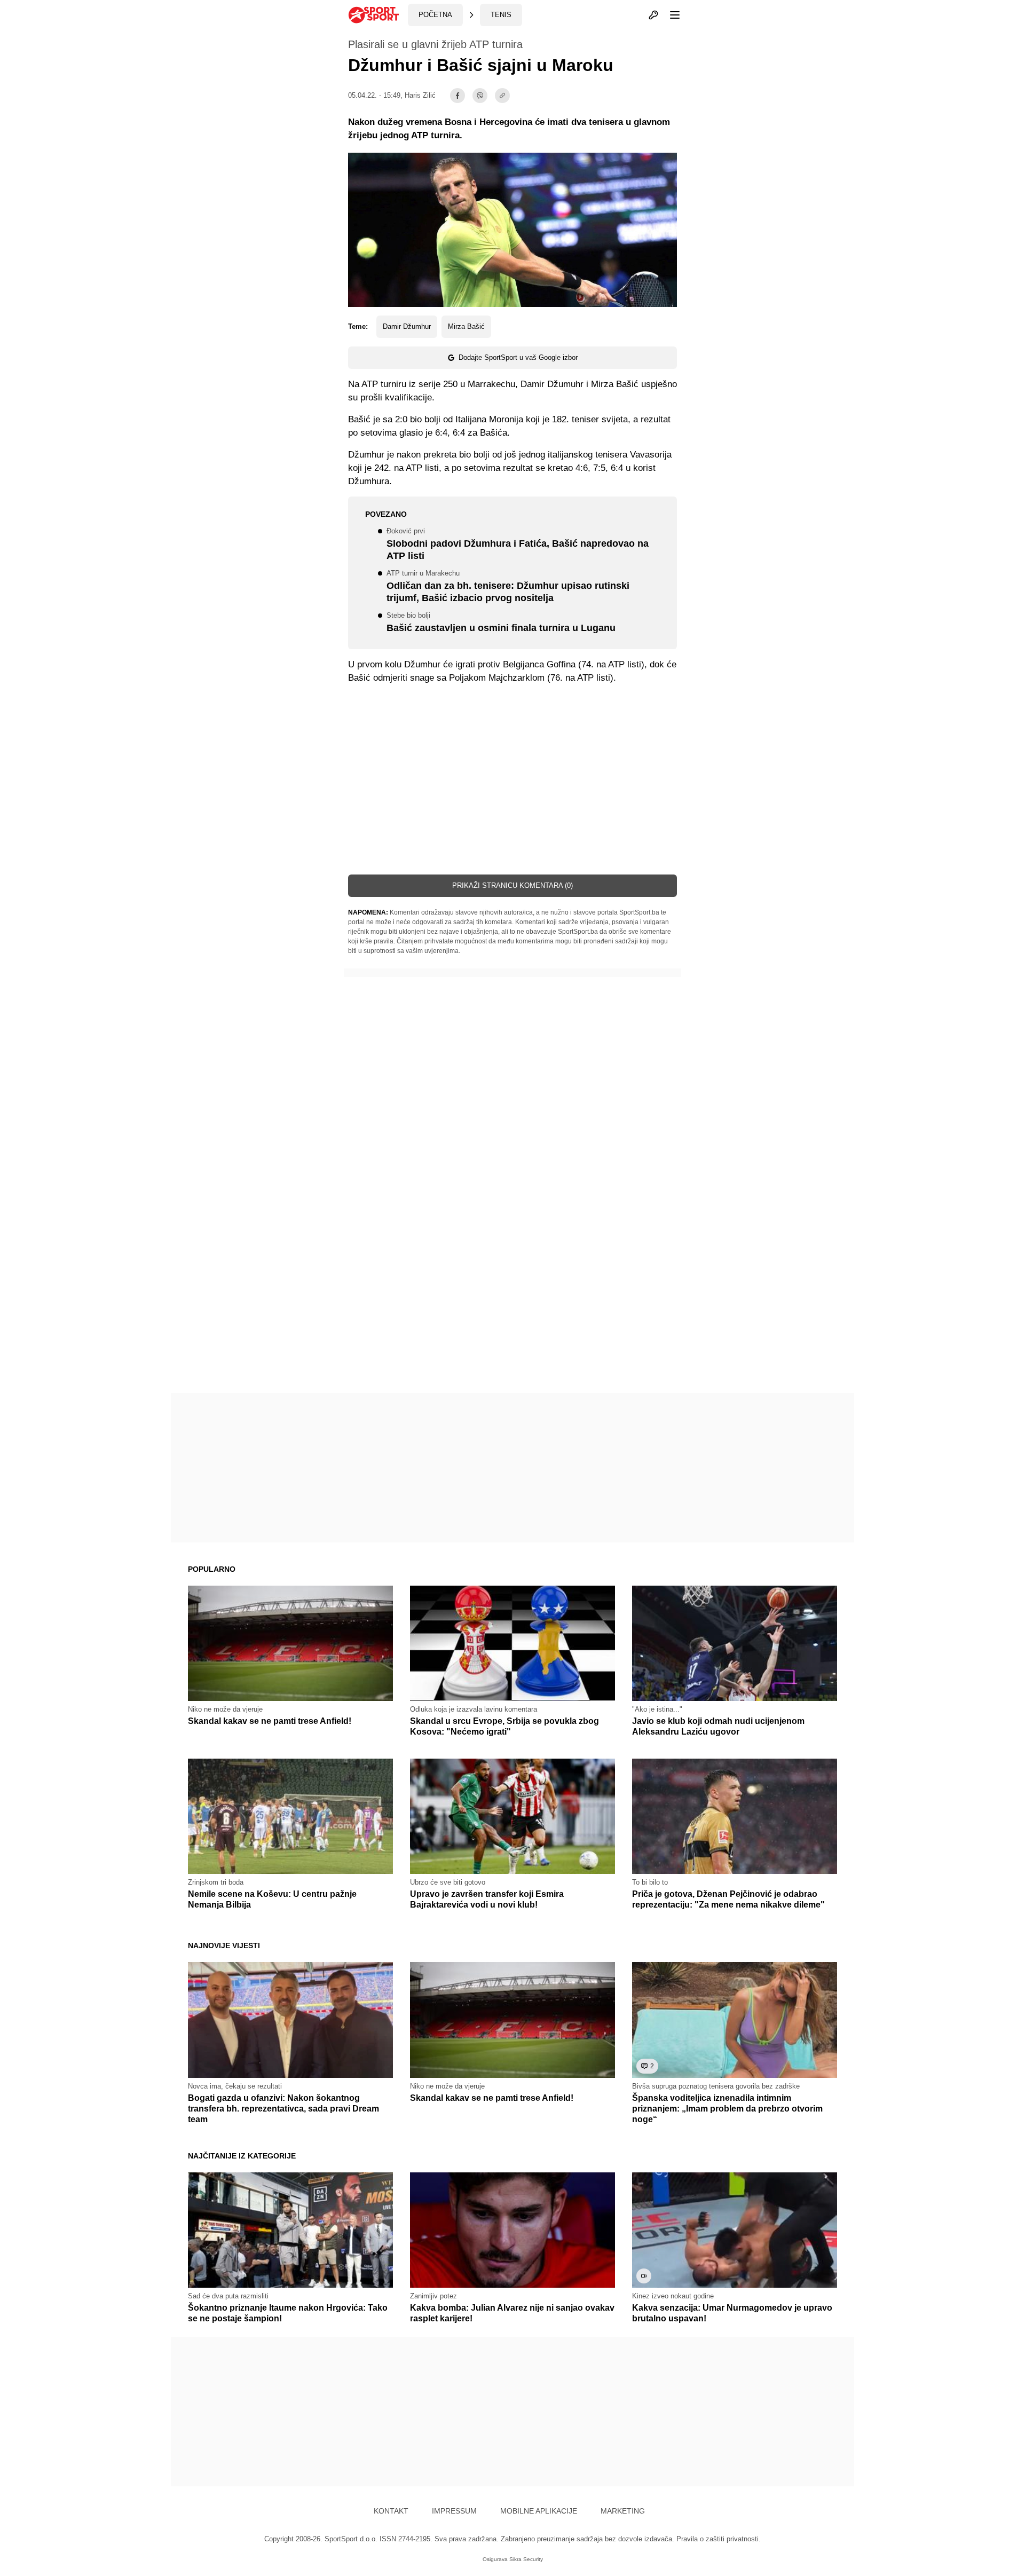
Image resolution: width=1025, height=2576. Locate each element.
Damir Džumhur (407, 326)
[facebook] (458, 96)
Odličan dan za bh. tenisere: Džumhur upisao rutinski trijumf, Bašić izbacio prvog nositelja (508, 587)
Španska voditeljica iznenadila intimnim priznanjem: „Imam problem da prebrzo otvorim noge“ (727, 2109)
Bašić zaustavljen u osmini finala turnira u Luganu (501, 623)
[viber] (480, 96)
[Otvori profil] (653, 15)
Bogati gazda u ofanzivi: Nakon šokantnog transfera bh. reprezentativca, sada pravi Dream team (283, 2109)
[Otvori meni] (670, 15)
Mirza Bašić (466, 326)
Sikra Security (526, 2559)
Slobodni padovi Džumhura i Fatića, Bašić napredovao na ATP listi (518, 545)
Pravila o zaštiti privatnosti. (719, 2539)
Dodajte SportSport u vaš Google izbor (518, 357)
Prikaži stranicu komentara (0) (512, 885)
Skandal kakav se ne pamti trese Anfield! (270, 1721)
